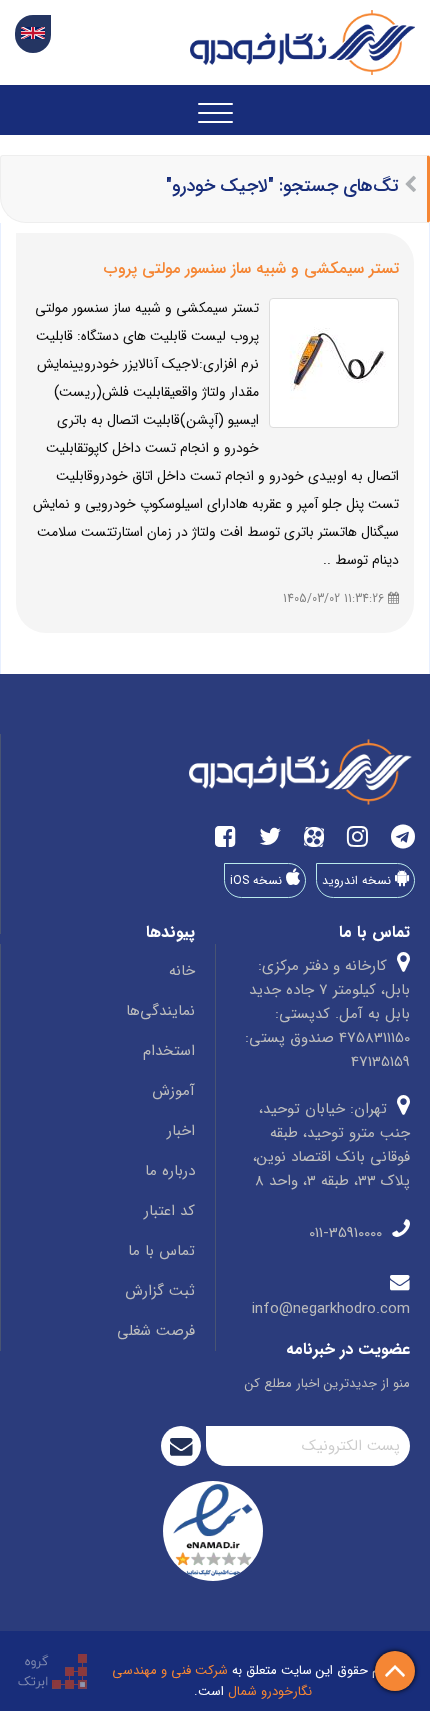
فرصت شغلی (156, 1331)
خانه (182, 971)
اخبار (181, 1131)
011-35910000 (348, 1233)
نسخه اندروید (358, 880)
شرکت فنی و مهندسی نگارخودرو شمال (212, 1681)
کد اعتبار (169, 1211)
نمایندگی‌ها (160, 1011)
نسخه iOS (258, 880)
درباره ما (170, 1171)
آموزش (173, 1091)
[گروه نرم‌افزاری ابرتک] (52, 1670)
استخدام (169, 1051)
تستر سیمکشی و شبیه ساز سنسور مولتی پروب (251, 268)
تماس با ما (161, 1251)
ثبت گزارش (160, 1291)
